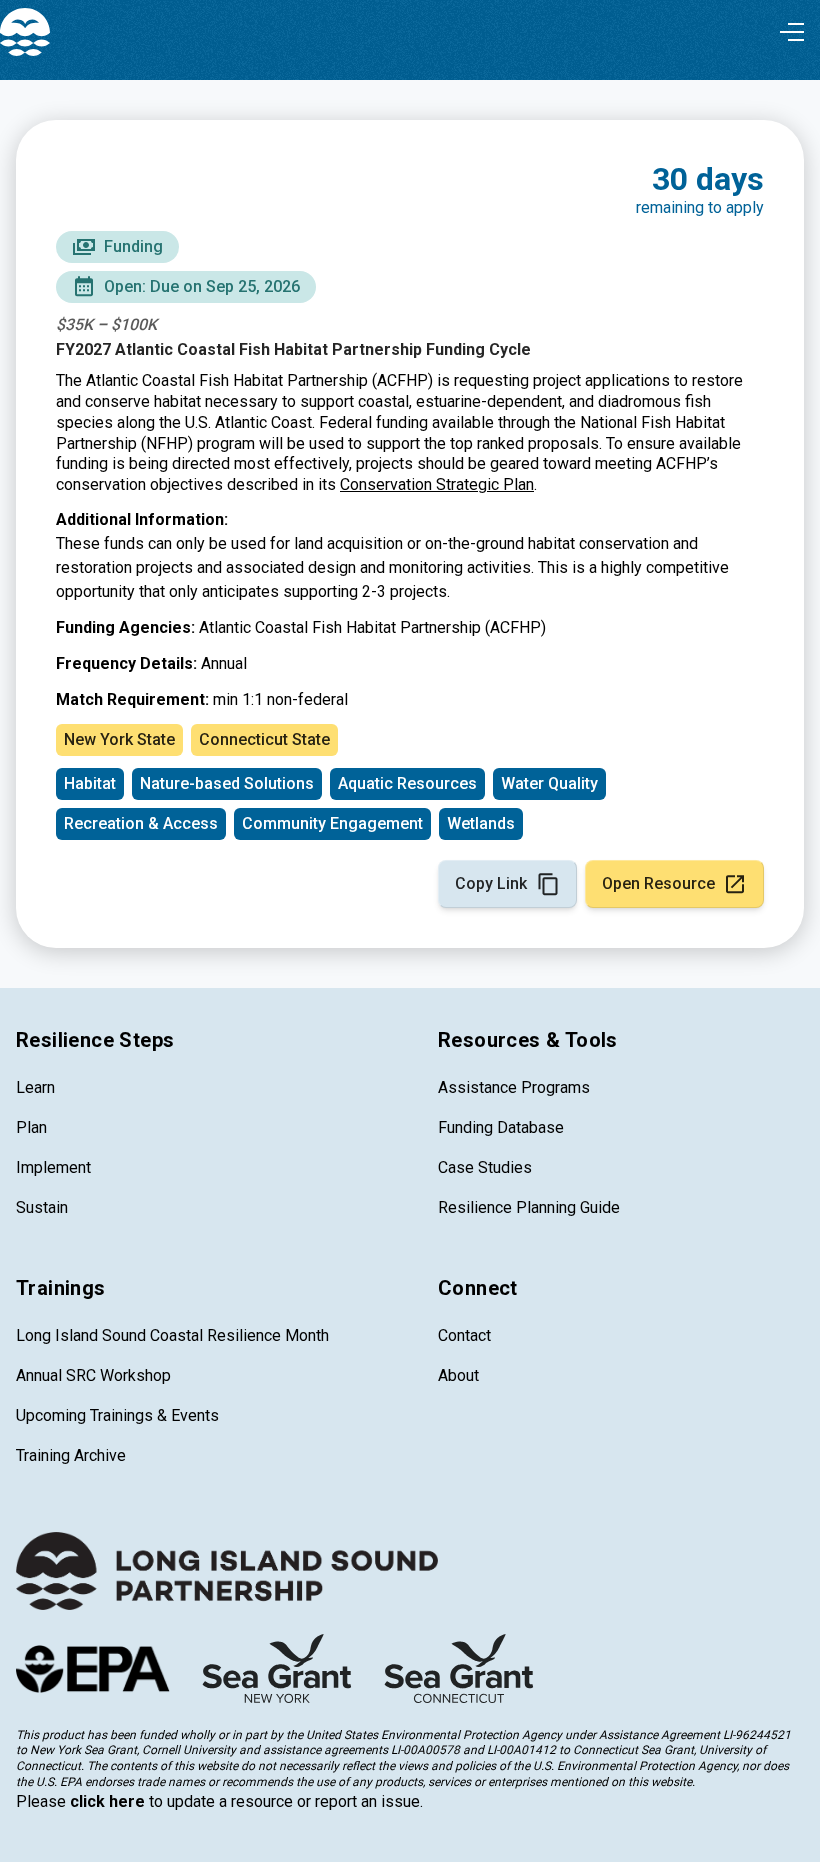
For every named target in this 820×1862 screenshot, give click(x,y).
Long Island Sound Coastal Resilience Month (172, 1335)
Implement (53, 1167)
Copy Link (491, 883)
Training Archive (71, 1455)
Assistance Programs (514, 1087)
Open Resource (658, 883)
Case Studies (485, 1167)
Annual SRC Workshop (93, 1375)
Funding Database (501, 1127)
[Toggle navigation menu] (792, 32)
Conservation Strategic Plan (437, 484)
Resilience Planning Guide (529, 1207)
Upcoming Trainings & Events (117, 1415)
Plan (31, 1127)
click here (107, 1801)
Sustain (42, 1207)
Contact (464, 1335)
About (458, 1375)
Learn (35, 1087)
